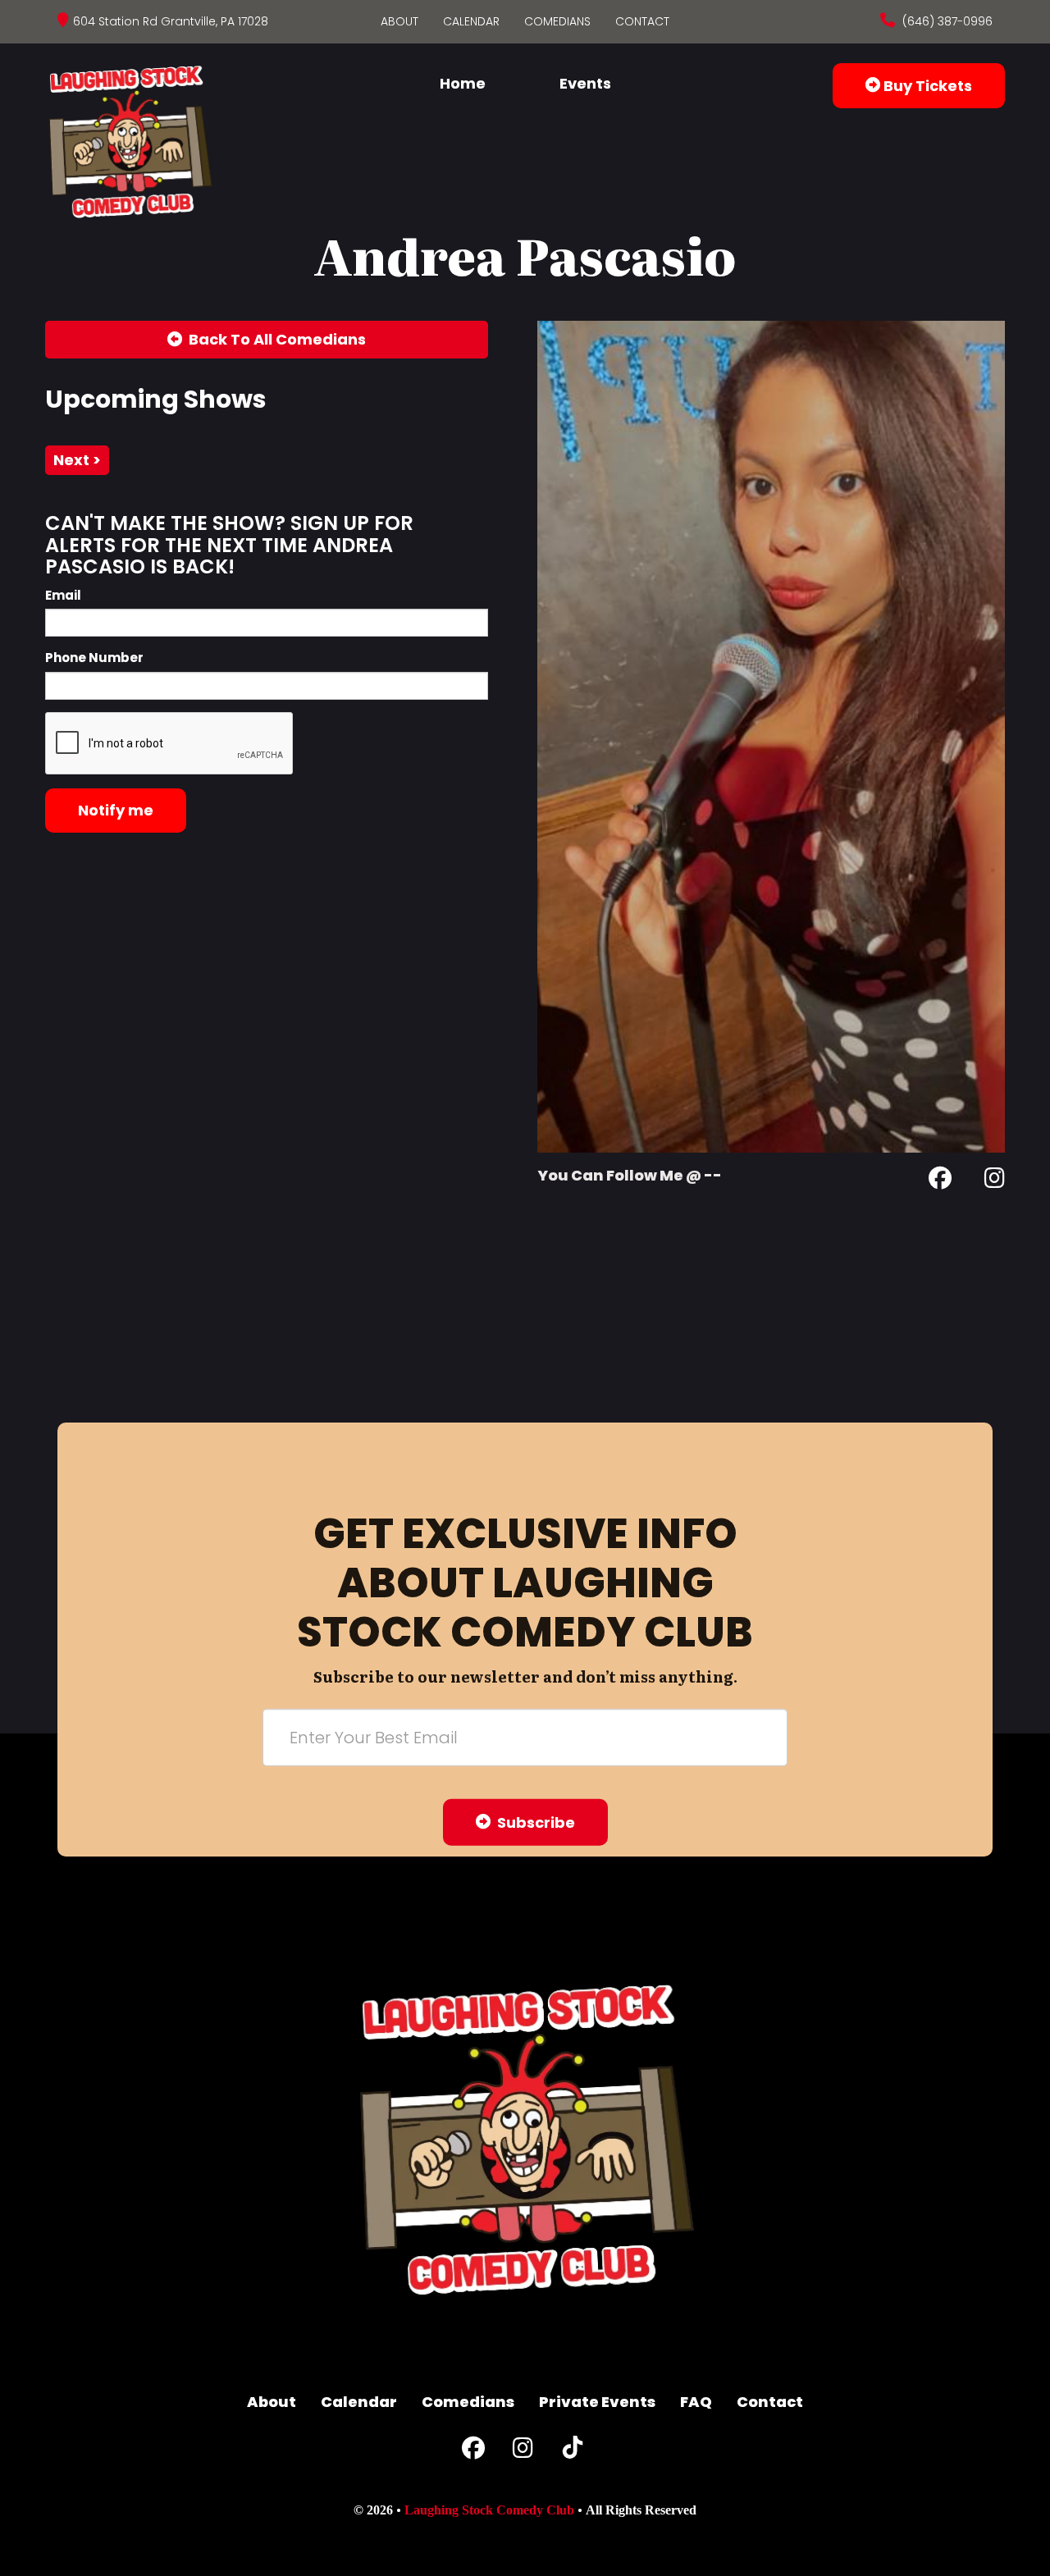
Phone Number (94, 658)
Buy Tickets (926, 86)
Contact (642, 21)
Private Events (597, 2402)
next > (77, 460)
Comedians (557, 21)
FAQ (696, 2402)
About (399, 21)
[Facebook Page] (940, 1181)
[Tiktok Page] (573, 2452)
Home (463, 83)
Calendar (471, 21)
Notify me (116, 810)
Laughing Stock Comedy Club (489, 2510)
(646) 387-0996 (946, 21)
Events (585, 83)
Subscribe (533, 1822)
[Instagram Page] (995, 1181)
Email (63, 595)
